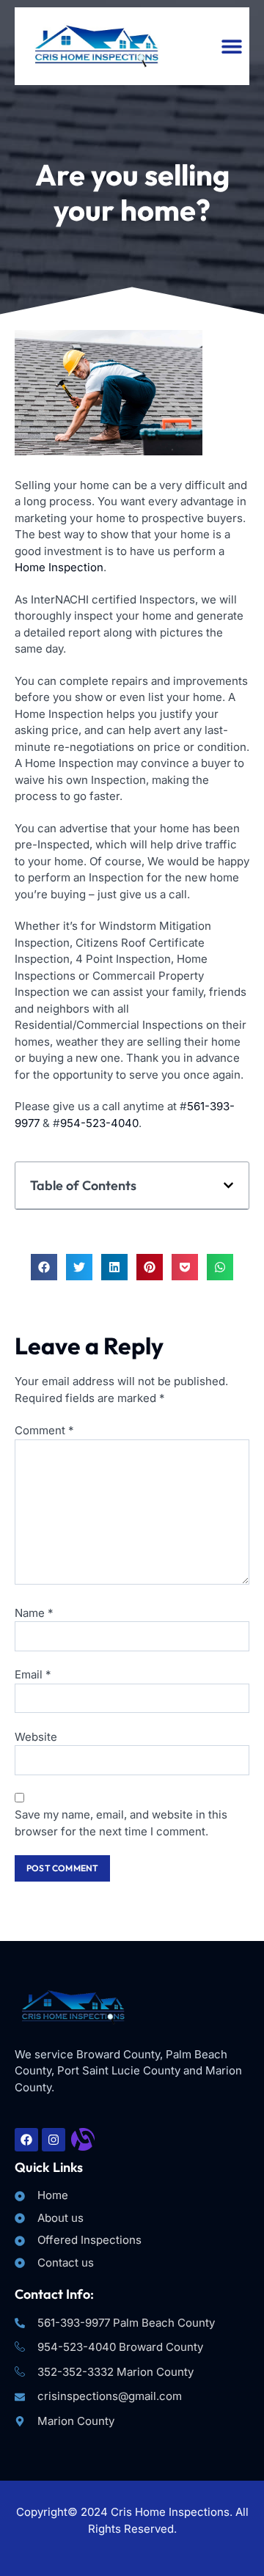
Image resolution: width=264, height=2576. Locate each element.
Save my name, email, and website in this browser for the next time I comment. (121, 1823)
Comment (44, 1430)
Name (34, 1613)
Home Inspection (59, 567)
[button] (231, 46)
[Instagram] (54, 2140)
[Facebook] (26, 2140)
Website (36, 1737)
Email (33, 1674)
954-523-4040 (99, 1123)
